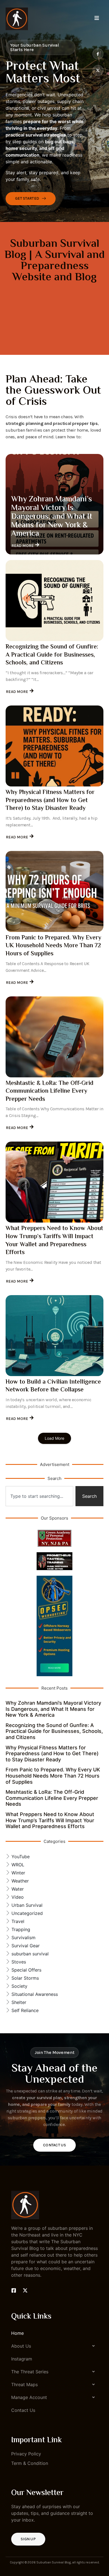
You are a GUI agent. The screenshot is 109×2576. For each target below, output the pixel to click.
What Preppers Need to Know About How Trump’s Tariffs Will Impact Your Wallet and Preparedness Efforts (54, 1241)
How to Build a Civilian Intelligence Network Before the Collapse (53, 1386)
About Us (21, 2346)
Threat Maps (24, 2384)
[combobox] (39, 1496)
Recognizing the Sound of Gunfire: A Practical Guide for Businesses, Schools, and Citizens (52, 655)
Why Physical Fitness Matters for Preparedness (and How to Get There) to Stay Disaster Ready (50, 801)
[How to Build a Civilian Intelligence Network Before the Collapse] (54, 1336)
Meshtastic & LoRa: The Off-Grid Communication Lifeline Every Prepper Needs (49, 1091)
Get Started (27, 198)
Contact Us (54, 2145)
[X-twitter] (98, 70)
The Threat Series (30, 2372)
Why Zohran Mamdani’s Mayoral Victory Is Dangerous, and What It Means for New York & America (52, 517)
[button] (54, 2346)
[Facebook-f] (98, 54)
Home (17, 2333)
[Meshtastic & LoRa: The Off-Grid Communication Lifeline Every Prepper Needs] (54, 1037)
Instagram (22, 2359)
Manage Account (29, 2397)
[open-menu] (97, 19)
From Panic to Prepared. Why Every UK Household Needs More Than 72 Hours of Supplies (53, 946)
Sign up (28, 2539)
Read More (23, 546)
